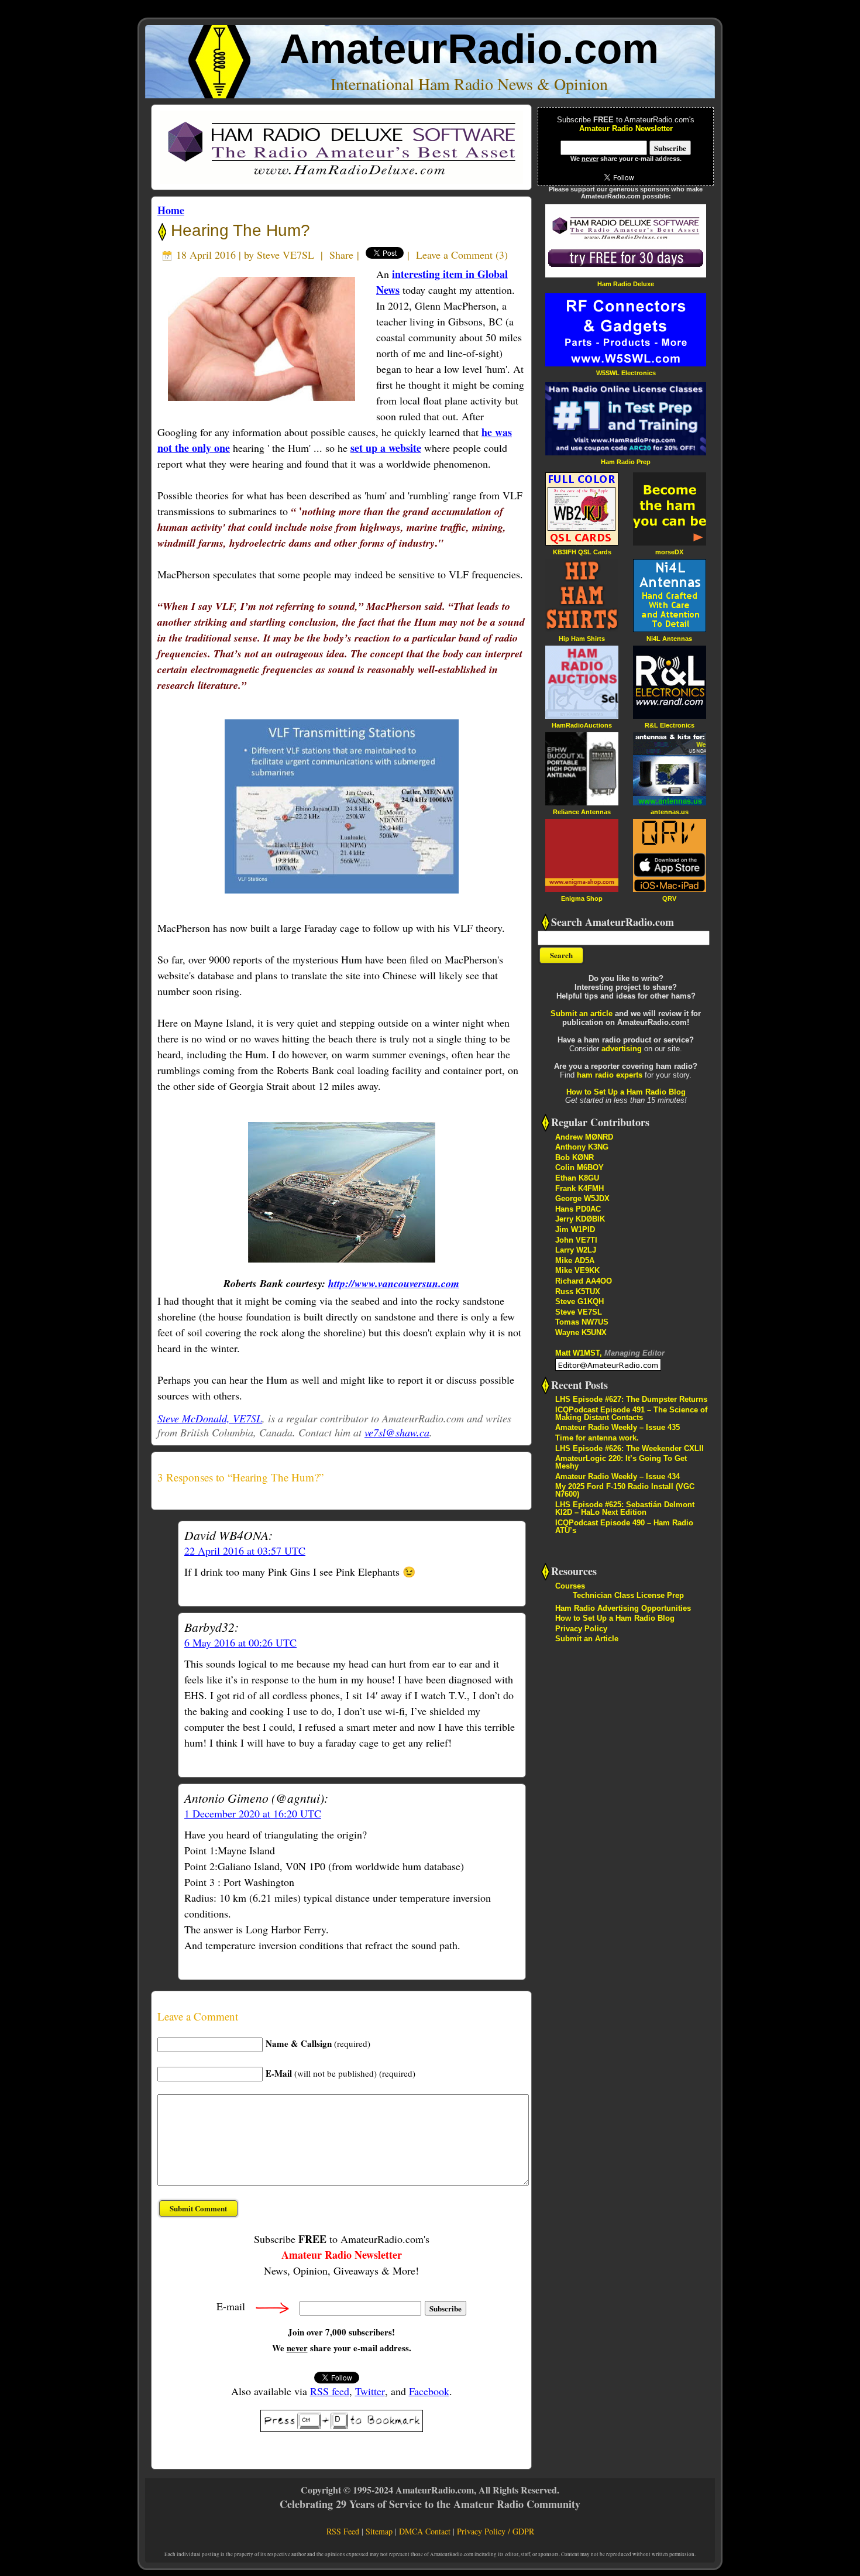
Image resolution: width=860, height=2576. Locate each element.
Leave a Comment (454, 255)
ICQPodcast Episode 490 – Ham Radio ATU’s (624, 1527)
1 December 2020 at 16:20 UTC (253, 1813)
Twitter (370, 2391)
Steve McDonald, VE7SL (210, 1418)
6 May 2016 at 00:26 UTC (240, 1642)
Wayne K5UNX (581, 1332)
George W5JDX (582, 1198)
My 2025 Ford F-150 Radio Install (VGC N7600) (625, 1490)
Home (171, 210)
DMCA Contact (425, 2531)
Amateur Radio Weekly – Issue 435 (618, 1427)
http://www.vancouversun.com (394, 1283)
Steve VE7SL (285, 255)
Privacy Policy (581, 1629)
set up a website (386, 448)
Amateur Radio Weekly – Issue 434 (618, 1476)
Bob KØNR (575, 1157)
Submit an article (582, 1013)
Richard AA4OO (584, 1281)
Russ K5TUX (578, 1292)
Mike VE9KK (577, 1270)
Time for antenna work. (597, 1438)
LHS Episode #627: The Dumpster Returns (631, 1399)
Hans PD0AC (578, 1209)
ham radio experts (610, 1075)
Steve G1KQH (579, 1301)
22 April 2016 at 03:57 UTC (245, 1551)
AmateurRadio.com (469, 49)
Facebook (429, 2391)
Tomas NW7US (582, 1322)
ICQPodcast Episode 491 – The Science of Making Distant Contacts (631, 1414)
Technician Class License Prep (628, 1595)
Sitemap (379, 2531)
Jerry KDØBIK (580, 1219)
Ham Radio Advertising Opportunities (623, 1608)
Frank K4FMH (579, 1188)
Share (341, 255)
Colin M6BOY (579, 1167)
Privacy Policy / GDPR (496, 2531)
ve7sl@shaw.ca (397, 1432)
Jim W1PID (575, 1229)
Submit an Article (587, 1639)
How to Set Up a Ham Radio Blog (626, 1092)
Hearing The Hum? (238, 230)
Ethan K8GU (577, 1178)
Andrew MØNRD (584, 1137)
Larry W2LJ (576, 1250)
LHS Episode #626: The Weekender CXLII (629, 1448)
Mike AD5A (575, 1260)
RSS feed (330, 2391)
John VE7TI (576, 1240)
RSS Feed (343, 2531)
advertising (622, 1049)
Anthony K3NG (582, 1147)
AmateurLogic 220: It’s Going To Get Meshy (621, 1462)
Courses (570, 1586)
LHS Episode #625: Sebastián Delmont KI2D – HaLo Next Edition (625, 1508)
